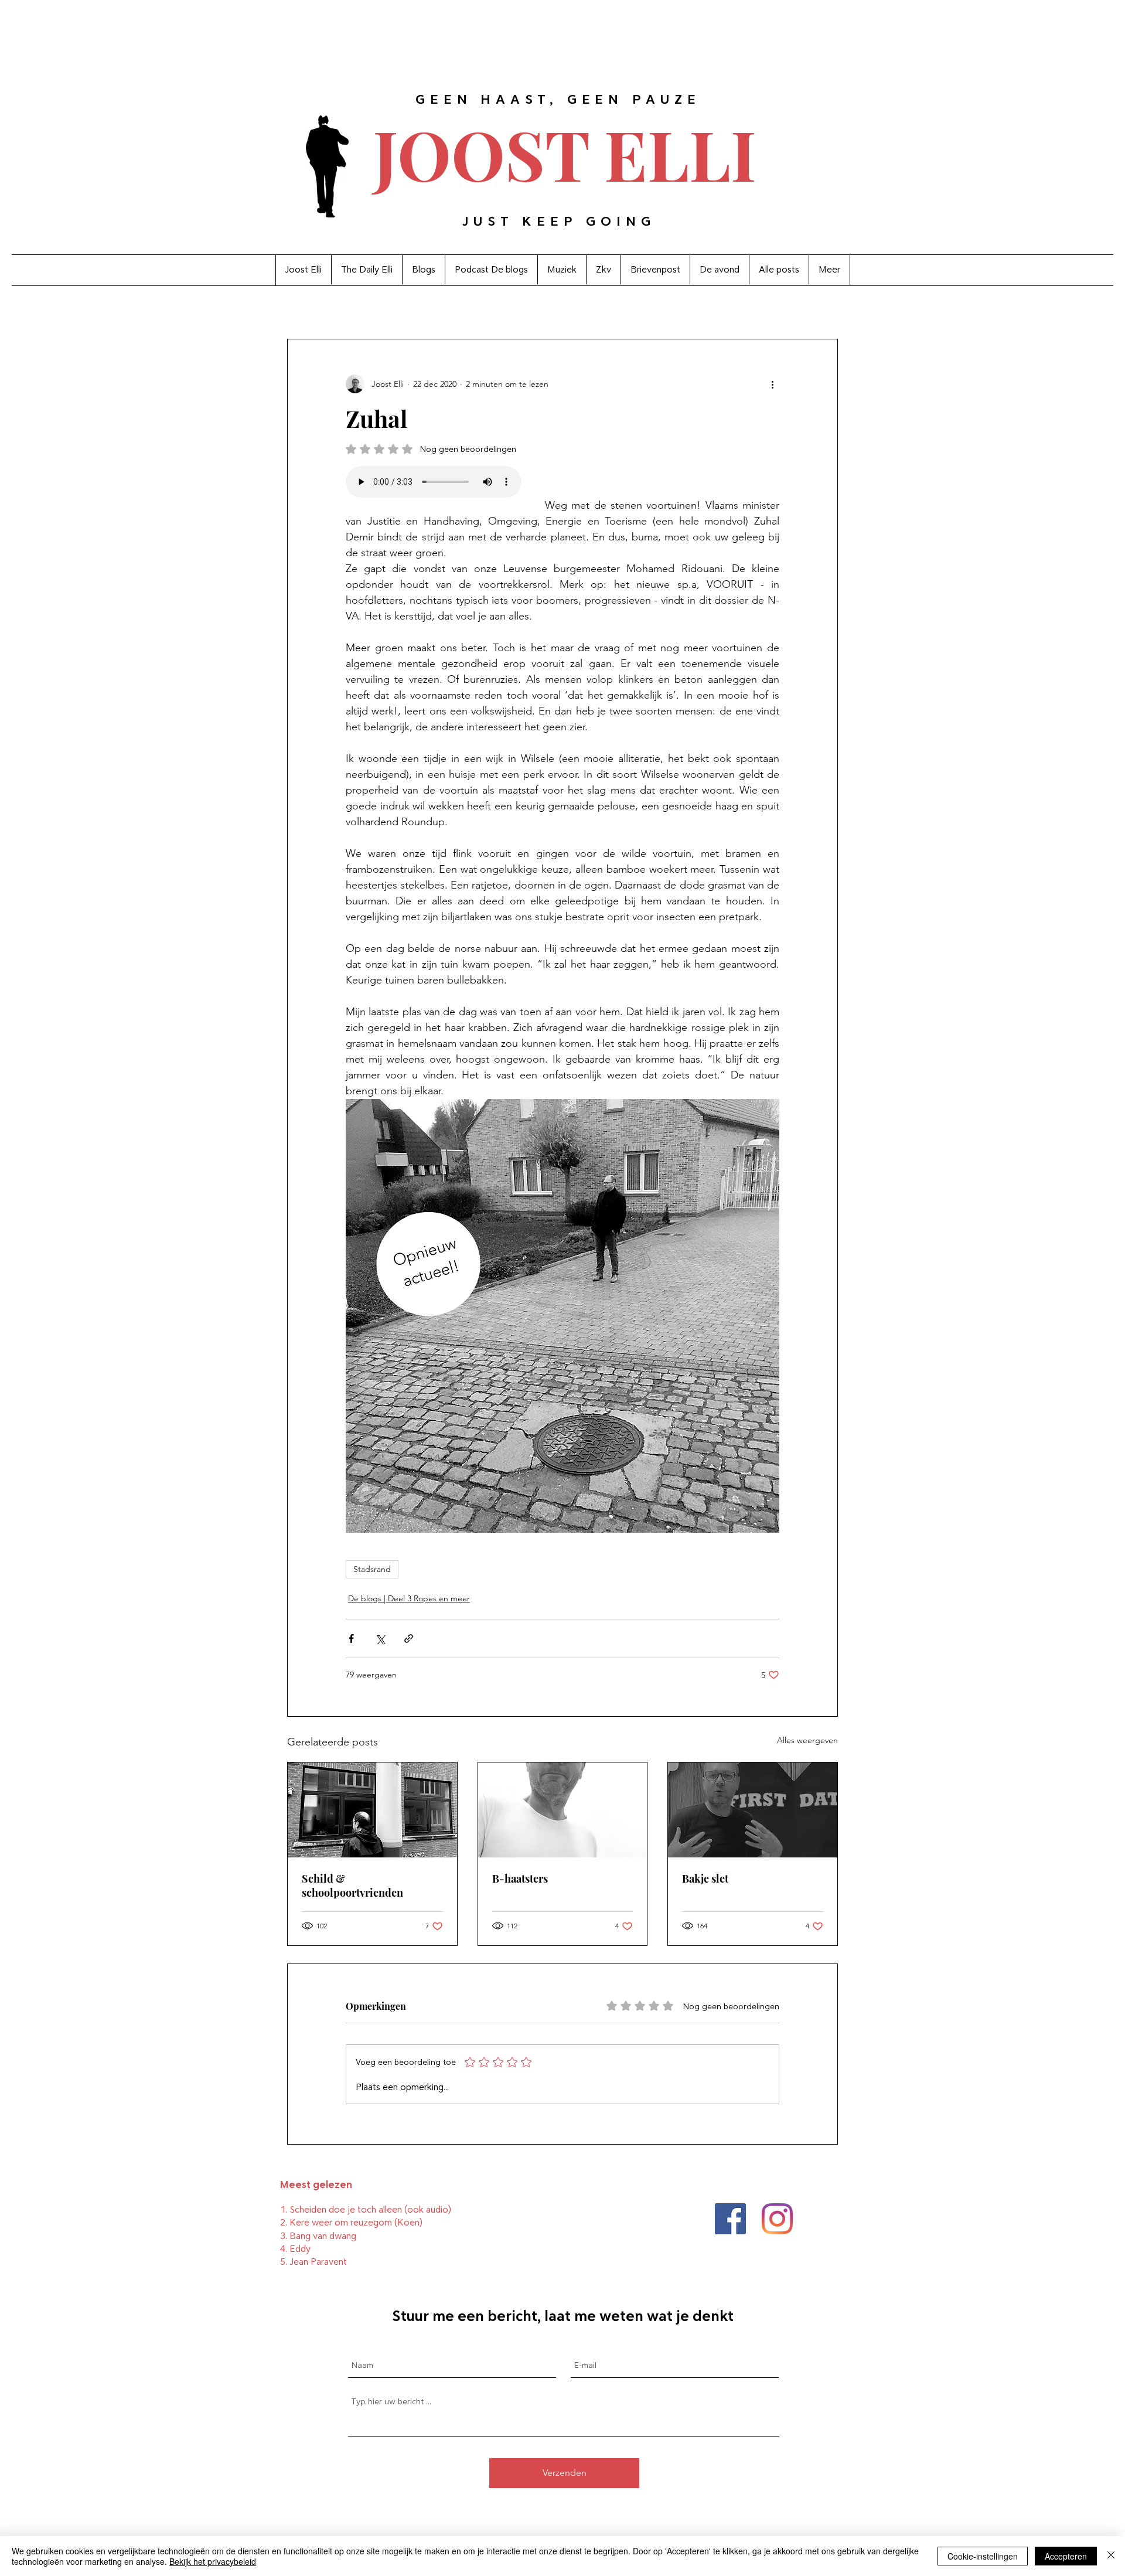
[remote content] (434, 483)
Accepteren (1066, 2556)
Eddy (300, 2249)
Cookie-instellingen (983, 2556)
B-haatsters (520, 1879)
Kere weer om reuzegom (341, 2222)
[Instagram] (777, 2219)
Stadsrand (372, 1569)
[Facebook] (730, 2219)
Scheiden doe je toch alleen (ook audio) (370, 2209)
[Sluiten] (1111, 2556)
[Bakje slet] (753, 1810)
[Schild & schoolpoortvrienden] (372, 1810)
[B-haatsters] (563, 1810)
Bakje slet (705, 1879)
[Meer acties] (772, 384)
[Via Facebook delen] (351, 1639)
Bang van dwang (323, 2236)
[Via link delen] (409, 1639)
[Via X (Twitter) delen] (380, 1639)
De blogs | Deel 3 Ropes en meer (409, 1598)
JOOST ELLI (565, 153)
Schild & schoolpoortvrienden (352, 1886)
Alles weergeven (807, 1740)
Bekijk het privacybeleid (213, 2561)
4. (285, 2249)
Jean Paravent (318, 2262)
